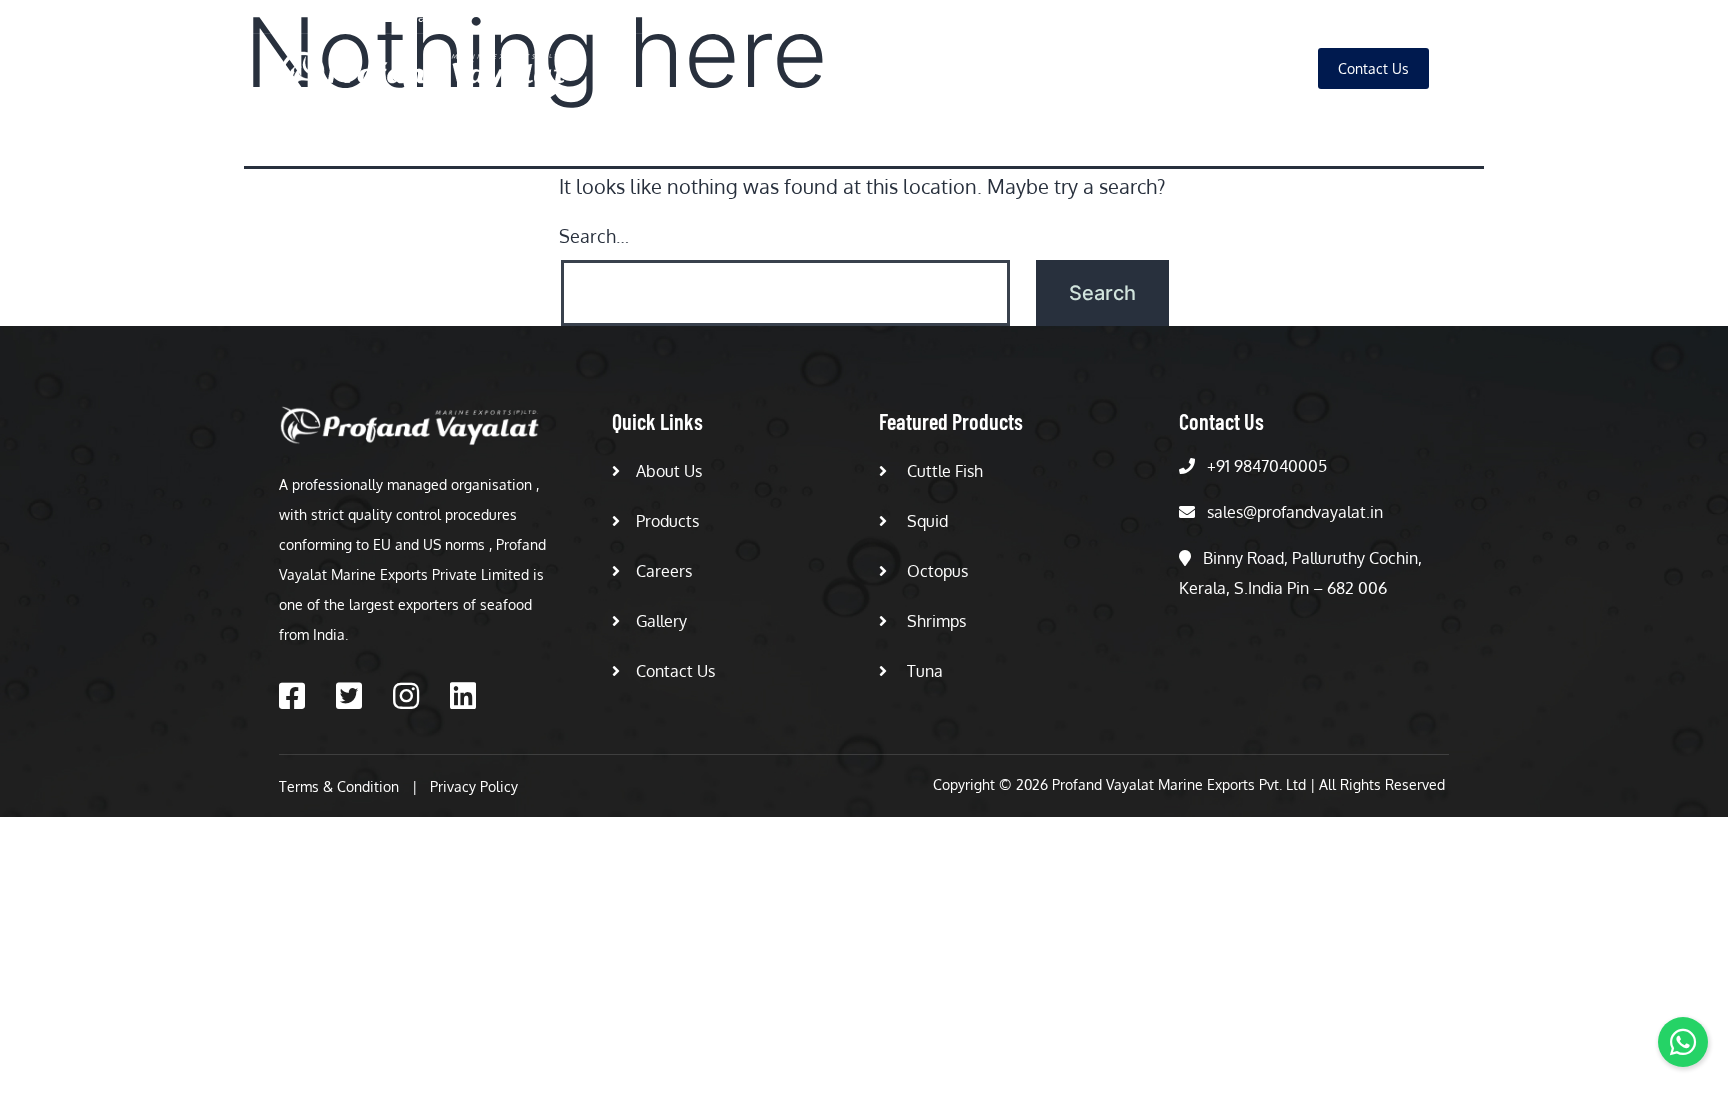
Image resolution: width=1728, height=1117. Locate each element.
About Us (976, 68)
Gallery (1255, 68)
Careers (1167, 68)
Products (1074, 68)
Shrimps (934, 621)
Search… (594, 236)
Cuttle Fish (943, 471)
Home (888, 68)
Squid (925, 521)
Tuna (923, 671)
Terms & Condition (339, 786)
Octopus (935, 571)
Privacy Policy (474, 786)
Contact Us (675, 671)
